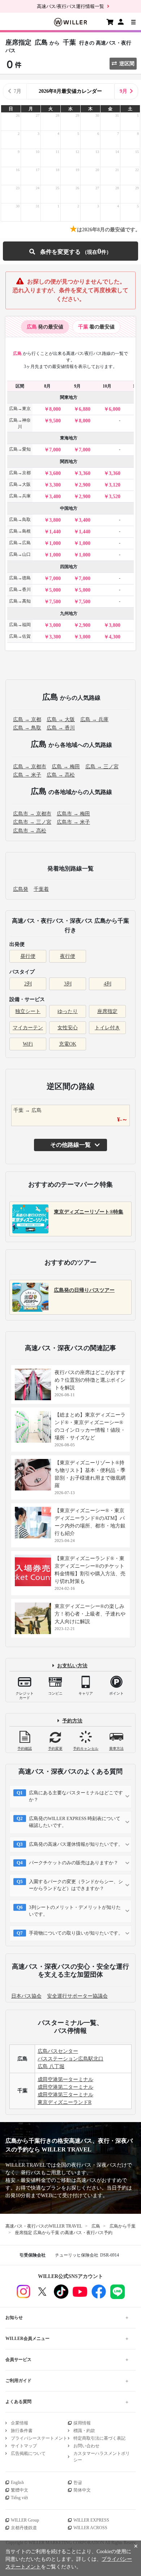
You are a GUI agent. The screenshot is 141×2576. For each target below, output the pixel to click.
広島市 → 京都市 (32, 814)
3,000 (55, 625)
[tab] (45, 327)
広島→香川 (20, 590)
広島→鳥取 (20, 520)
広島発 (21, 889)
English (17, 2482)
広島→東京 (20, 409)
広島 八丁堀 (51, 2066)
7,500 (55, 602)
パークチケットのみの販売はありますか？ (74, 1863)
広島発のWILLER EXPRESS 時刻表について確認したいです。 (75, 1822)
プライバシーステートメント (39, 2438)
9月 (123, 91)
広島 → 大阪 (61, 720)
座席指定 (107, 1011)
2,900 (85, 485)
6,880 (85, 409)
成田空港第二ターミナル (65, 2087)
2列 (28, 984)
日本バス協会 (26, 1996)
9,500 (55, 421)
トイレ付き (107, 1028)
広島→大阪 (20, 484)
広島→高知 (20, 601)
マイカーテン (28, 1028)
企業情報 (20, 2423)
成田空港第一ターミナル (65, 2079)
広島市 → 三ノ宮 (32, 822)
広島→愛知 (20, 449)
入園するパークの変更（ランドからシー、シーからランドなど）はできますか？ (76, 1885)
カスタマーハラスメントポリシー (102, 2457)
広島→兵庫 (20, 496)
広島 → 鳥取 (27, 728)
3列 (68, 984)
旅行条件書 (22, 2431)
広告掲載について (28, 2453)
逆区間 (127, 64)
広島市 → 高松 (30, 831)
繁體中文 (20, 2490)
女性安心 (68, 1028)
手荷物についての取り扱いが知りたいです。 (76, 1933)
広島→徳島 (20, 578)
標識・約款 (84, 2431)
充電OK (68, 1044)
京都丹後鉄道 (24, 2528)
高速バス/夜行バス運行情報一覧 (70, 6)
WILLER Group (25, 2520)
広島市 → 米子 (73, 822)
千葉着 (41, 889)
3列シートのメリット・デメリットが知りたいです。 (75, 1911)
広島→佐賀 (20, 636)
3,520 (115, 497)
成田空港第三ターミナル (65, 2095)
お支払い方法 (72, 1666)
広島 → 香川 (61, 728)
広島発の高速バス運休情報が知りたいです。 (76, 1844)
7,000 (55, 450)
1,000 (55, 543)
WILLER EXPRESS (91, 2520)
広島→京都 (20, 473)
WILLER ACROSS (90, 2528)
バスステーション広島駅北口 (70, 2059)
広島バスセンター (58, 2051)
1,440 (55, 532)
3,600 (55, 473)
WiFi (28, 1044)
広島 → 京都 (27, 720)
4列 (108, 984)
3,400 (55, 497)
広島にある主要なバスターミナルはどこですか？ (76, 1796)
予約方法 (72, 1721)
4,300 (115, 637)
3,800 (55, 520)
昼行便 (28, 956)
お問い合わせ (86, 2446)
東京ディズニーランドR (65, 2102)
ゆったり (68, 1011)
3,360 (85, 473)
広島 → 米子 (27, 775)
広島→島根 (20, 531)
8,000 (55, 409)
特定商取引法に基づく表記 (99, 2438)
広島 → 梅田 (66, 767)
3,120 (115, 485)
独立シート (28, 1011)
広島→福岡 (20, 625)
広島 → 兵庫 (94, 720)
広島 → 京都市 (30, 767)
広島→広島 (20, 543)
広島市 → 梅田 (73, 814)
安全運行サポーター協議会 (77, 1996)
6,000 (115, 409)
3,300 (55, 485)
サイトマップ (24, 2446)
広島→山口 (20, 554)
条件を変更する (70, 251)
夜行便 (68, 956)
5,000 (55, 590)
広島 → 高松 (61, 775)
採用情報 (82, 2423)
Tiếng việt (19, 2498)
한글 (78, 2482)
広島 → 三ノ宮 (102, 767)
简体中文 (82, 2490)
